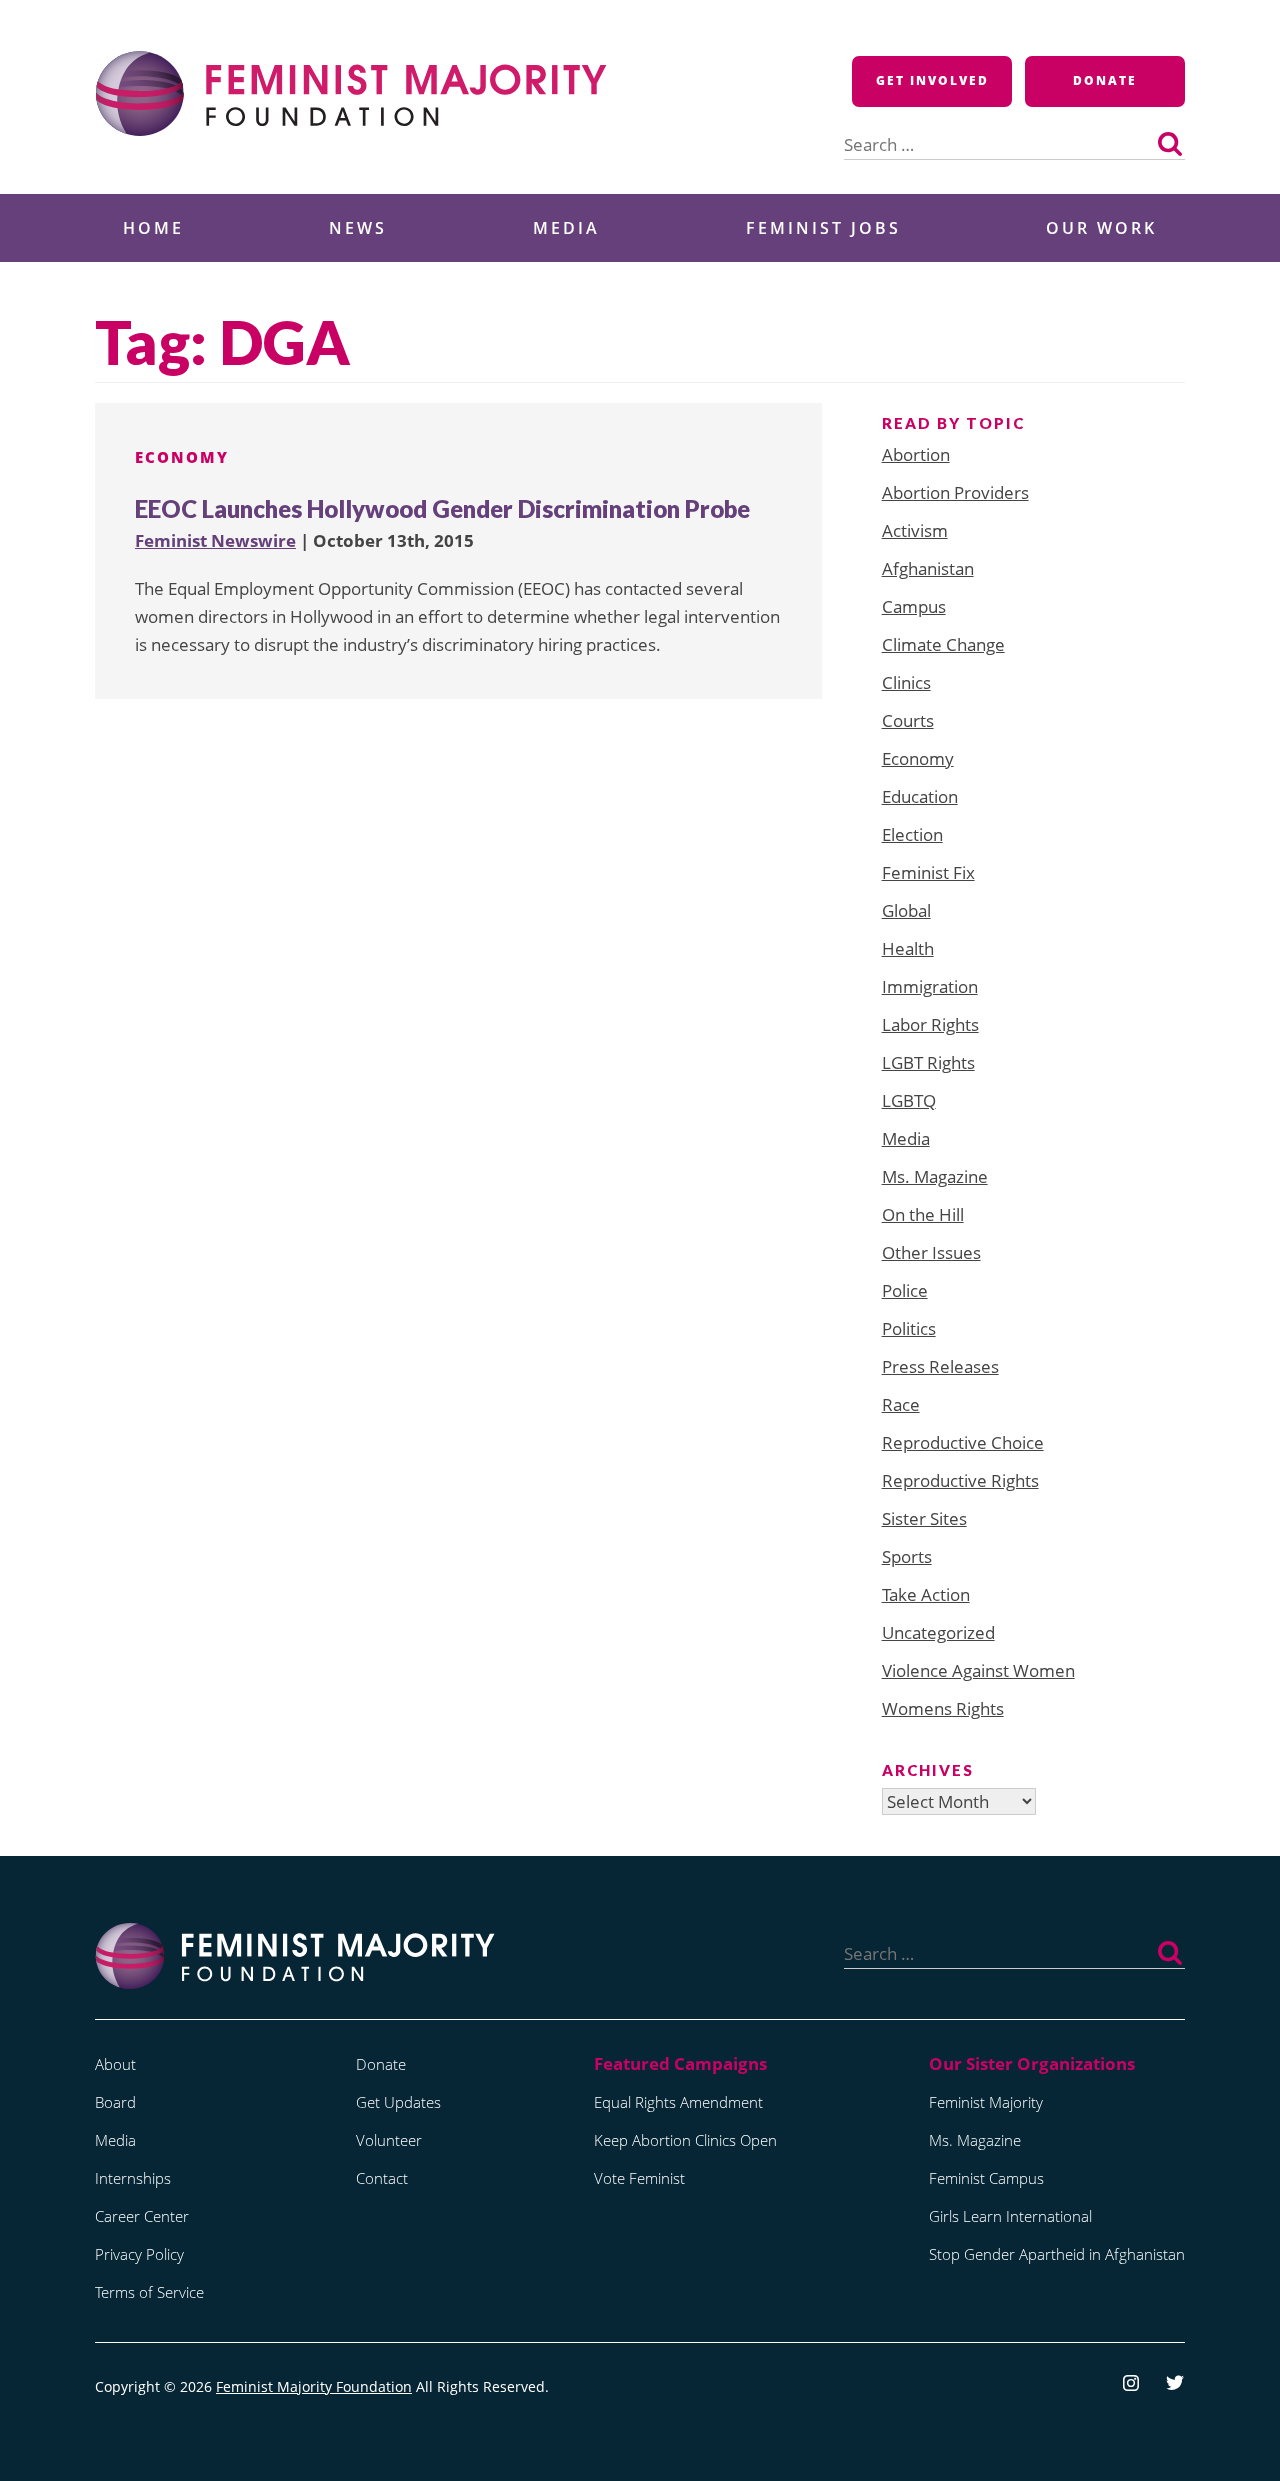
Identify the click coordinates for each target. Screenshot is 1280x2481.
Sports (907, 1556)
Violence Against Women (978, 1670)
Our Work (1101, 228)
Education (920, 796)
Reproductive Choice (963, 1442)
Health (908, 948)
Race (901, 1404)
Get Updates (398, 2102)
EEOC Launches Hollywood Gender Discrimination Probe (442, 508)
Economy (182, 457)
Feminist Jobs (823, 228)
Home (153, 228)
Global (906, 910)
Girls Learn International (1010, 2216)
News (358, 228)
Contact (382, 2178)
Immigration (930, 986)
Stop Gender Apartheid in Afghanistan (1057, 2254)
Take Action (926, 1594)
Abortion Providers (955, 492)
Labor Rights (930, 1024)
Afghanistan (928, 568)
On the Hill (923, 1214)
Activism (915, 530)
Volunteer (389, 2140)
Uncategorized (938, 1632)
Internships (133, 2178)
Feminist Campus (986, 2178)
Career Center (142, 2216)
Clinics (906, 682)
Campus (914, 606)
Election (912, 834)
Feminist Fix (928, 872)
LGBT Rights (928, 1062)
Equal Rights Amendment (678, 2102)
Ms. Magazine (935, 1176)
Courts (908, 720)
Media (566, 228)
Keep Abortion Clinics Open (685, 2140)
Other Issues (931, 1252)
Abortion (916, 454)
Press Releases (940, 1366)
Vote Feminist (639, 2178)
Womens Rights (943, 1708)
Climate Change (943, 644)
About (115, 2064)
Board (115, 2102)
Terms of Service (149, 2292)
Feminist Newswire (215, 540)
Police (905, 1290)
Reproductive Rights (960, 1480)
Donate (1105, 80)
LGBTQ (909, 1100)
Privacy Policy (139, 2254)
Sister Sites (924, 1518)
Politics (909, 1328)
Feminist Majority (986, 2102)
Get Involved (932, 80)
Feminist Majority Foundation (314, 2386)
